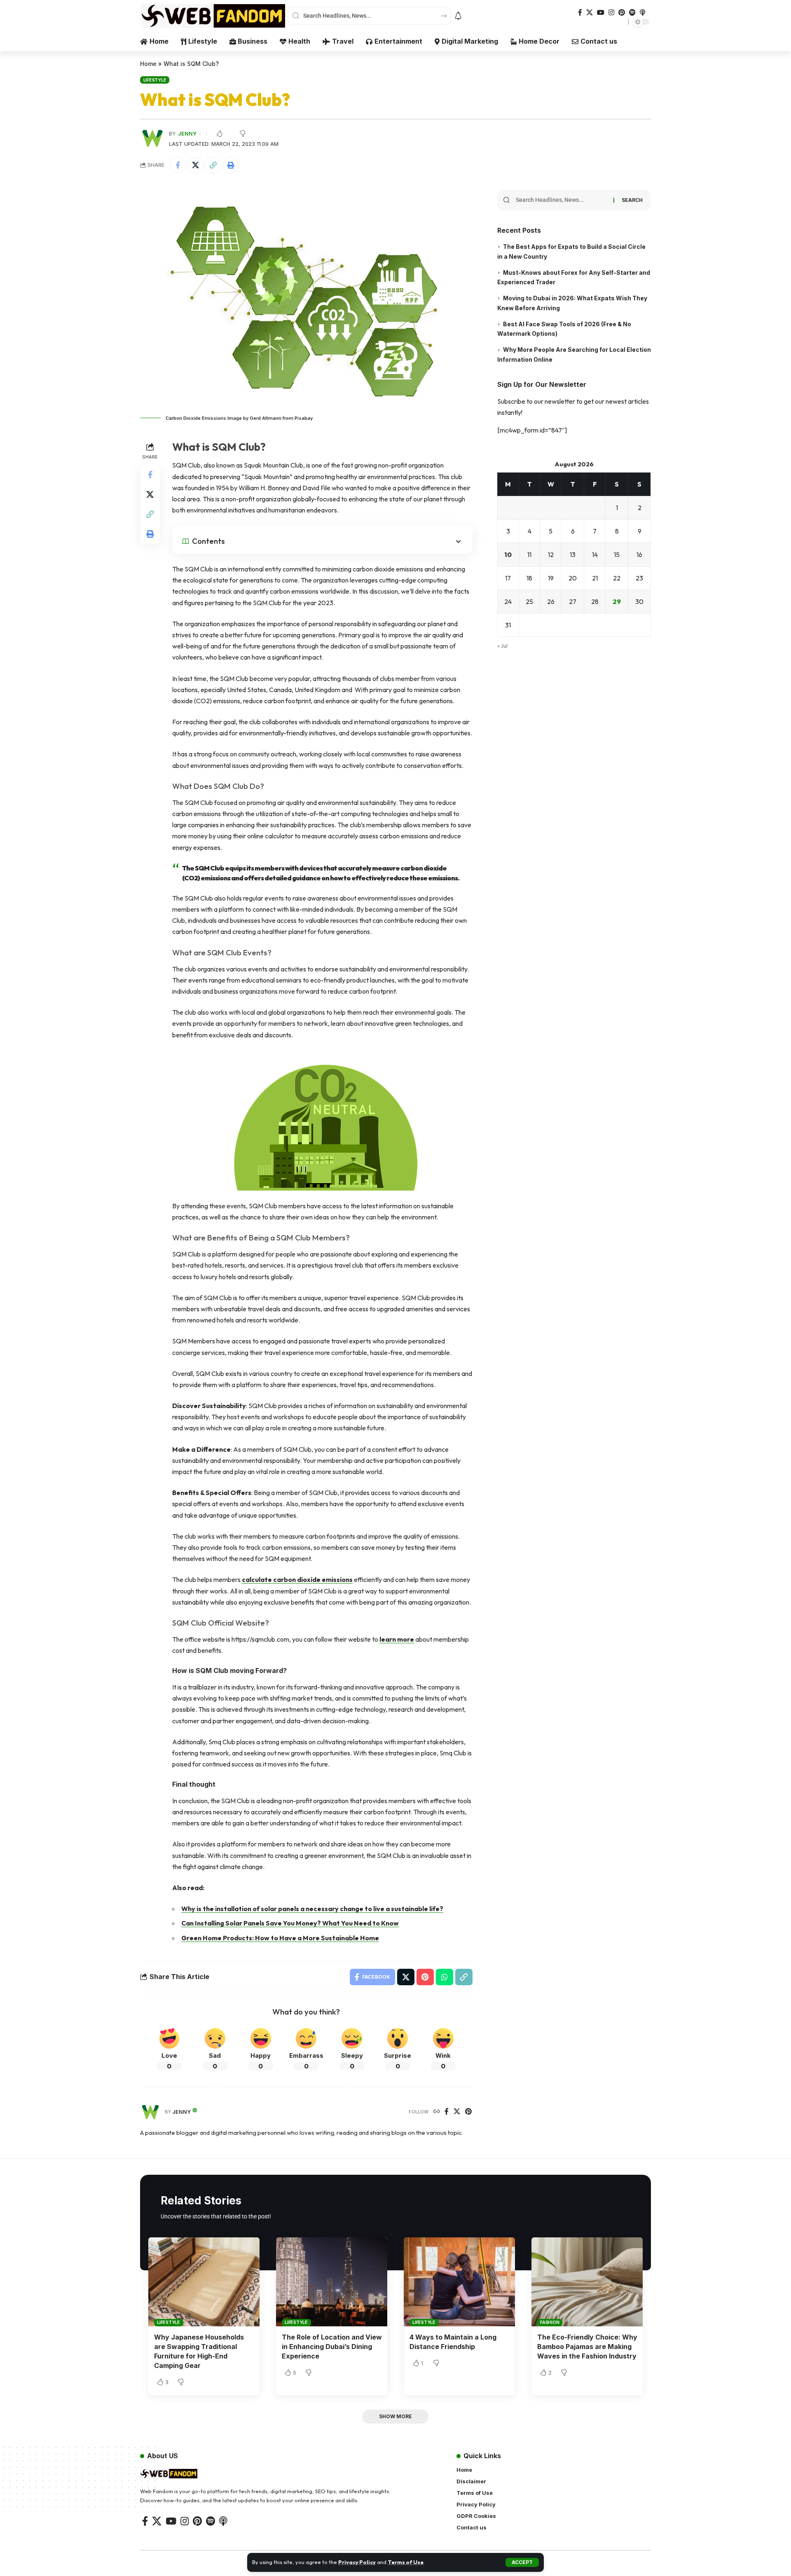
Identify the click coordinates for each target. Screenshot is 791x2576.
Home (148, 64)
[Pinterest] (622, 13)
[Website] (437, 2112)
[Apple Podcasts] (643, 13)
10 (508, 555)
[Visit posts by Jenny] (150, 2112)
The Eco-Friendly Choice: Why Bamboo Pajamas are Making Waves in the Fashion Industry (587, 2347)
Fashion (550, 2322)
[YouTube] (601, 13)
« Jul (502, 646)
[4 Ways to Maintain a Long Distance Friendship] (459, 2282)
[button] (522, 2562)
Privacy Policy (357, 2562)
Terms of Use (406, 2562)
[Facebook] (580, 13)
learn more (397, 1639)
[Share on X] (195, 165)
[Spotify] (632, 13)
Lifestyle (155, 80)
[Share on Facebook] (178, 165)
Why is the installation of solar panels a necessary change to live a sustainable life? (312, 1909)
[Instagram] (611, 13)
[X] (590, 13)
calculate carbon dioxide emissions (297, 1579)
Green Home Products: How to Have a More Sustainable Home (280, 1938)
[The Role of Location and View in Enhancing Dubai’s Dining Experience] (332, 2282)
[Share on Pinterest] (425, 1977)
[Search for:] (562, 200)
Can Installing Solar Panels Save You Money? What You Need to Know (290, 1923)
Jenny (187, 134)
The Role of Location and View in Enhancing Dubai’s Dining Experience (332, 2347)
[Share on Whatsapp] (445, 1977)
